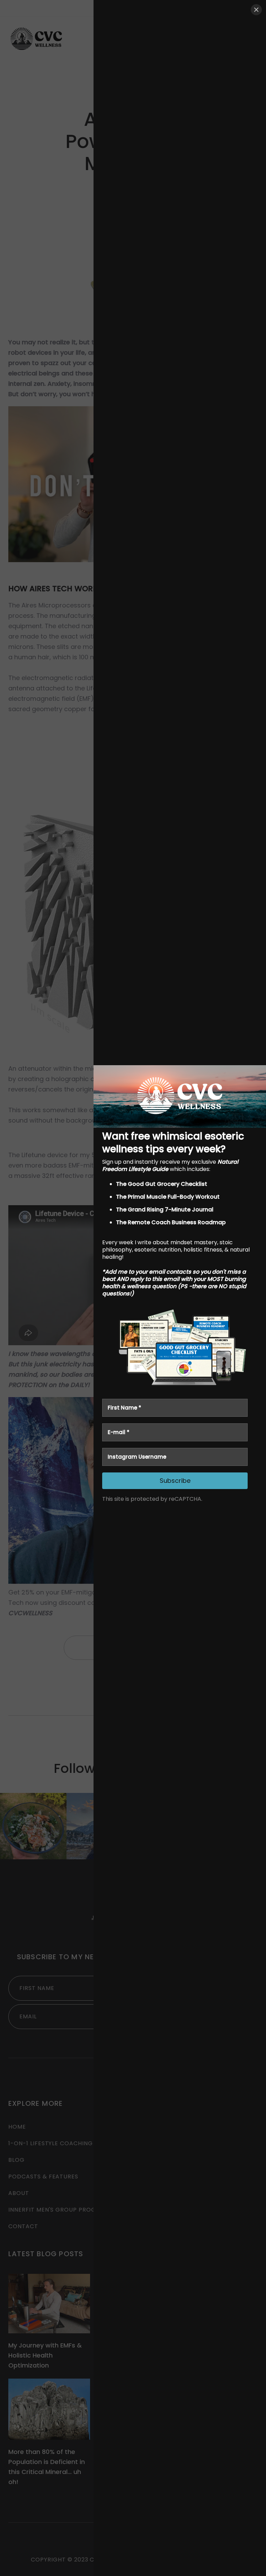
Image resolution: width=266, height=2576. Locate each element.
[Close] (256, 10)
